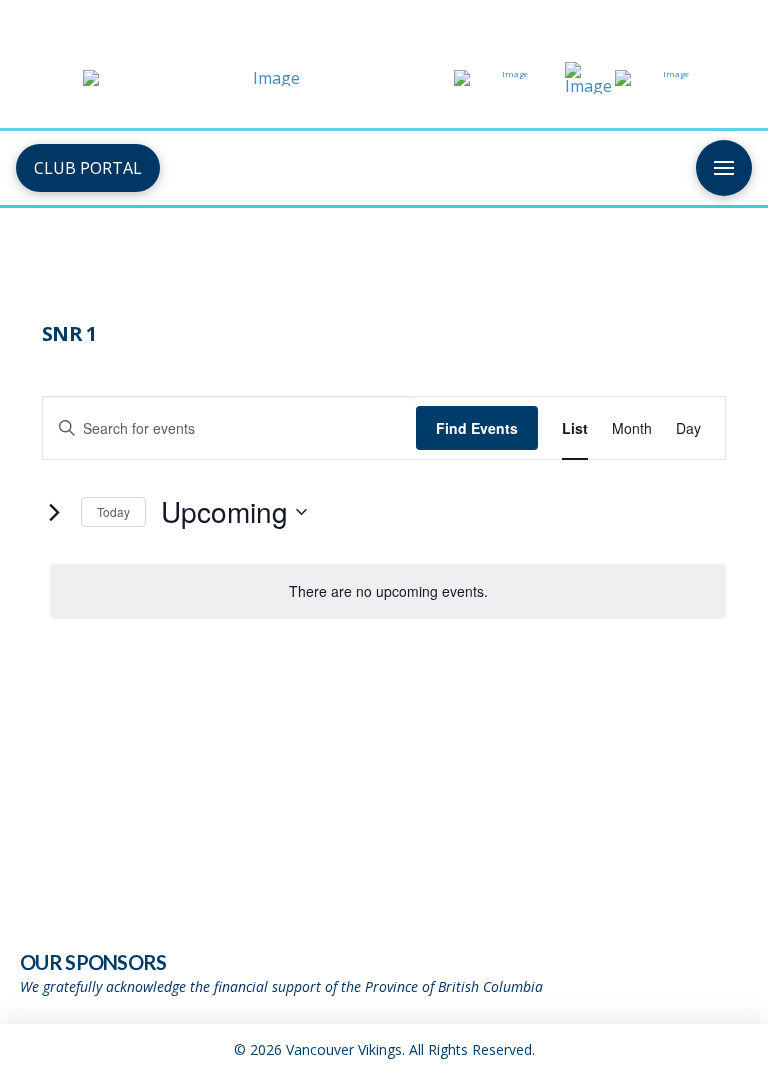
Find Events (477, 428)
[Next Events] (54, 512)
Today (113, 511)
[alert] (388, 591)
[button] (724, 168)
